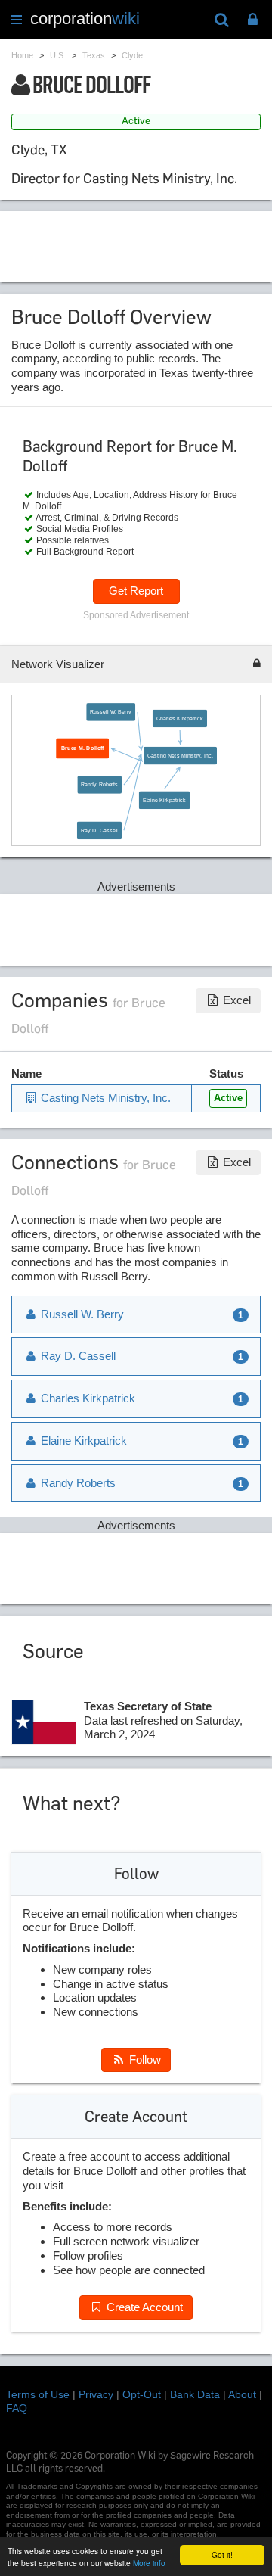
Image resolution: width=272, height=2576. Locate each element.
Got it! (222, 2554)
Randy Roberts (100, 785)
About (242, 2394)
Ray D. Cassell (99, 830)
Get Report (136, 591)
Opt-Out (142, 2394)
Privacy (96, 2394)
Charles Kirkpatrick (180, 718)
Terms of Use (38, 2394)
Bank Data (195, 2394)
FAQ (17, 2408)
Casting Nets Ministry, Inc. (180, 755)
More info (149, 2563)
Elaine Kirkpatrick (165, 800)
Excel (235, 1000)
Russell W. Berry (111, 712)
